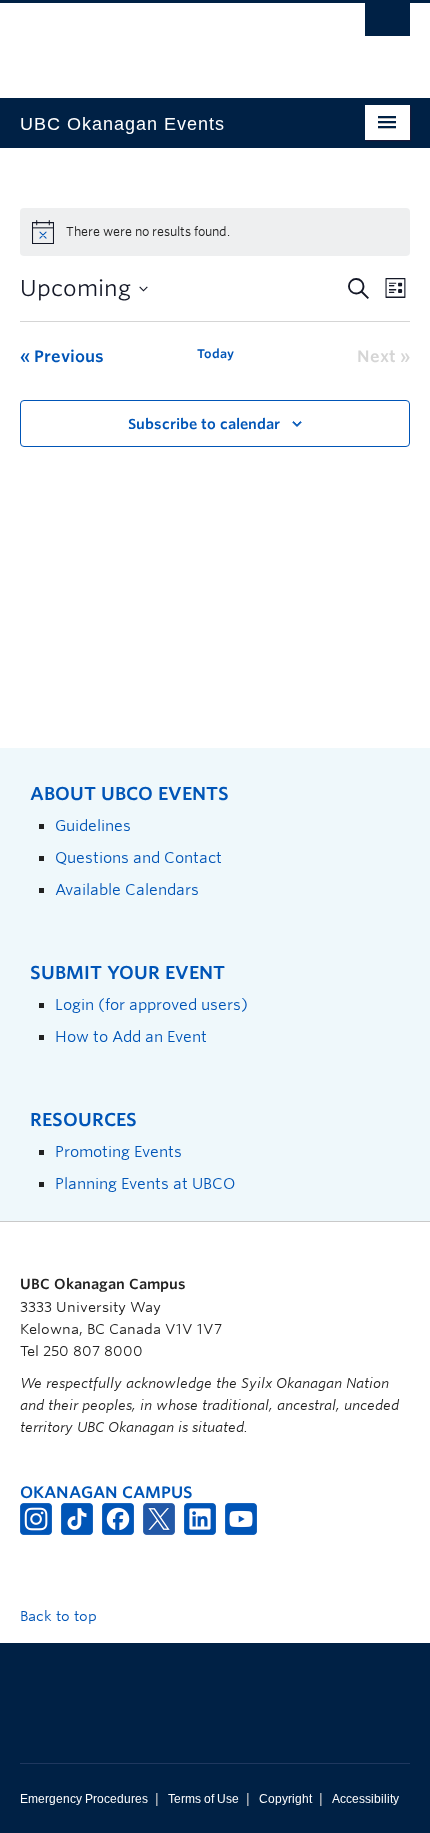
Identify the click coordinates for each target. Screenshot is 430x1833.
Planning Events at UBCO (145, 1183)
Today (215, 353)
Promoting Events (118, 1151)
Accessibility (365, 1799)
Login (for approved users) (151, 1004)
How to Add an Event (131, 1036)
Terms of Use (203, 1799)
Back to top (60, 1616)
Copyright (285, 1799)
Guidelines (93, 825)
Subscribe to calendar (204, 424)
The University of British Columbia (156, 41)
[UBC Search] (387, 25)
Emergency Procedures (84, 1799)
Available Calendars (127, 889)
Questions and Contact (138, 857)
